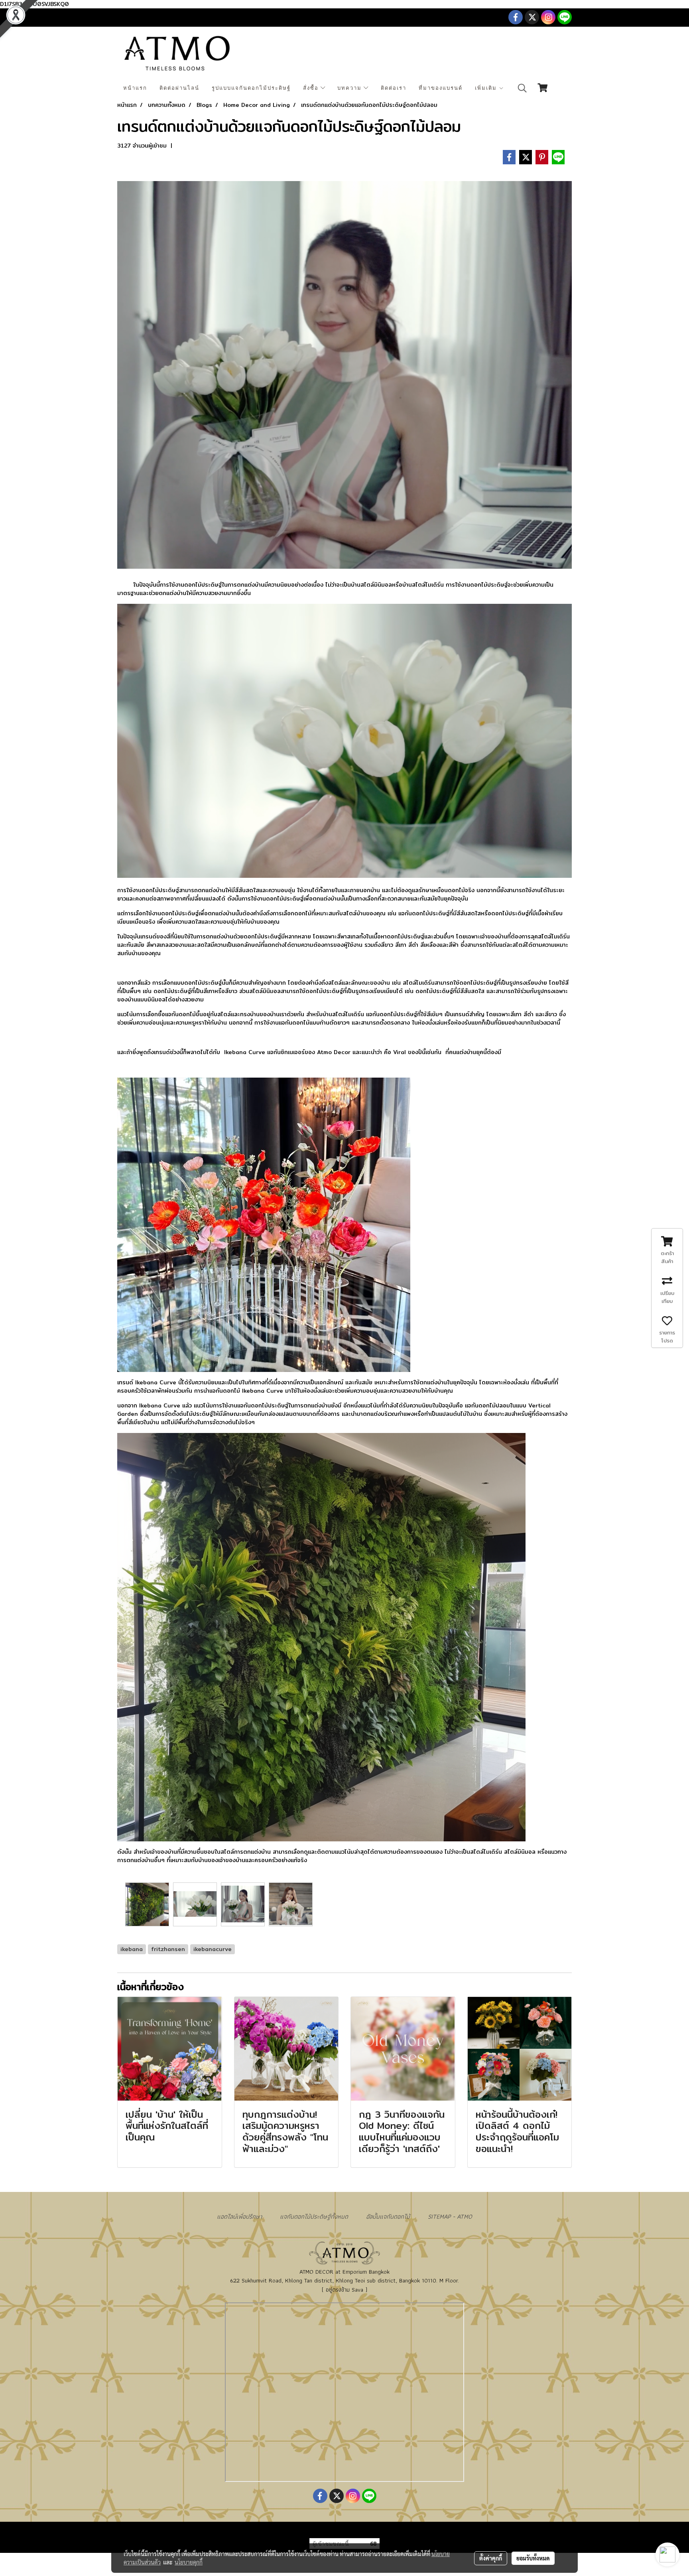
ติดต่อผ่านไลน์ (179, 88)
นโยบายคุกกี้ (189, 2562)
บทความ (350, 88)
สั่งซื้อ (312, 88)
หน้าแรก (135, 88)
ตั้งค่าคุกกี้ (491, 2558)
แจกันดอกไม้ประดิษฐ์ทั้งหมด (314, 2216)
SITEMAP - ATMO (450, 2216)
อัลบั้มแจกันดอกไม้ (388, 2216)
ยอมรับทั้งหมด (533, 2558)
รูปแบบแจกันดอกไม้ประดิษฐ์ (251, 88)
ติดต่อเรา (394, 88)
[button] (522, 88)
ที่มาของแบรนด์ (441, 88)
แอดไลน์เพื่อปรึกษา (239, 2216)
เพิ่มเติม (487, 88)
